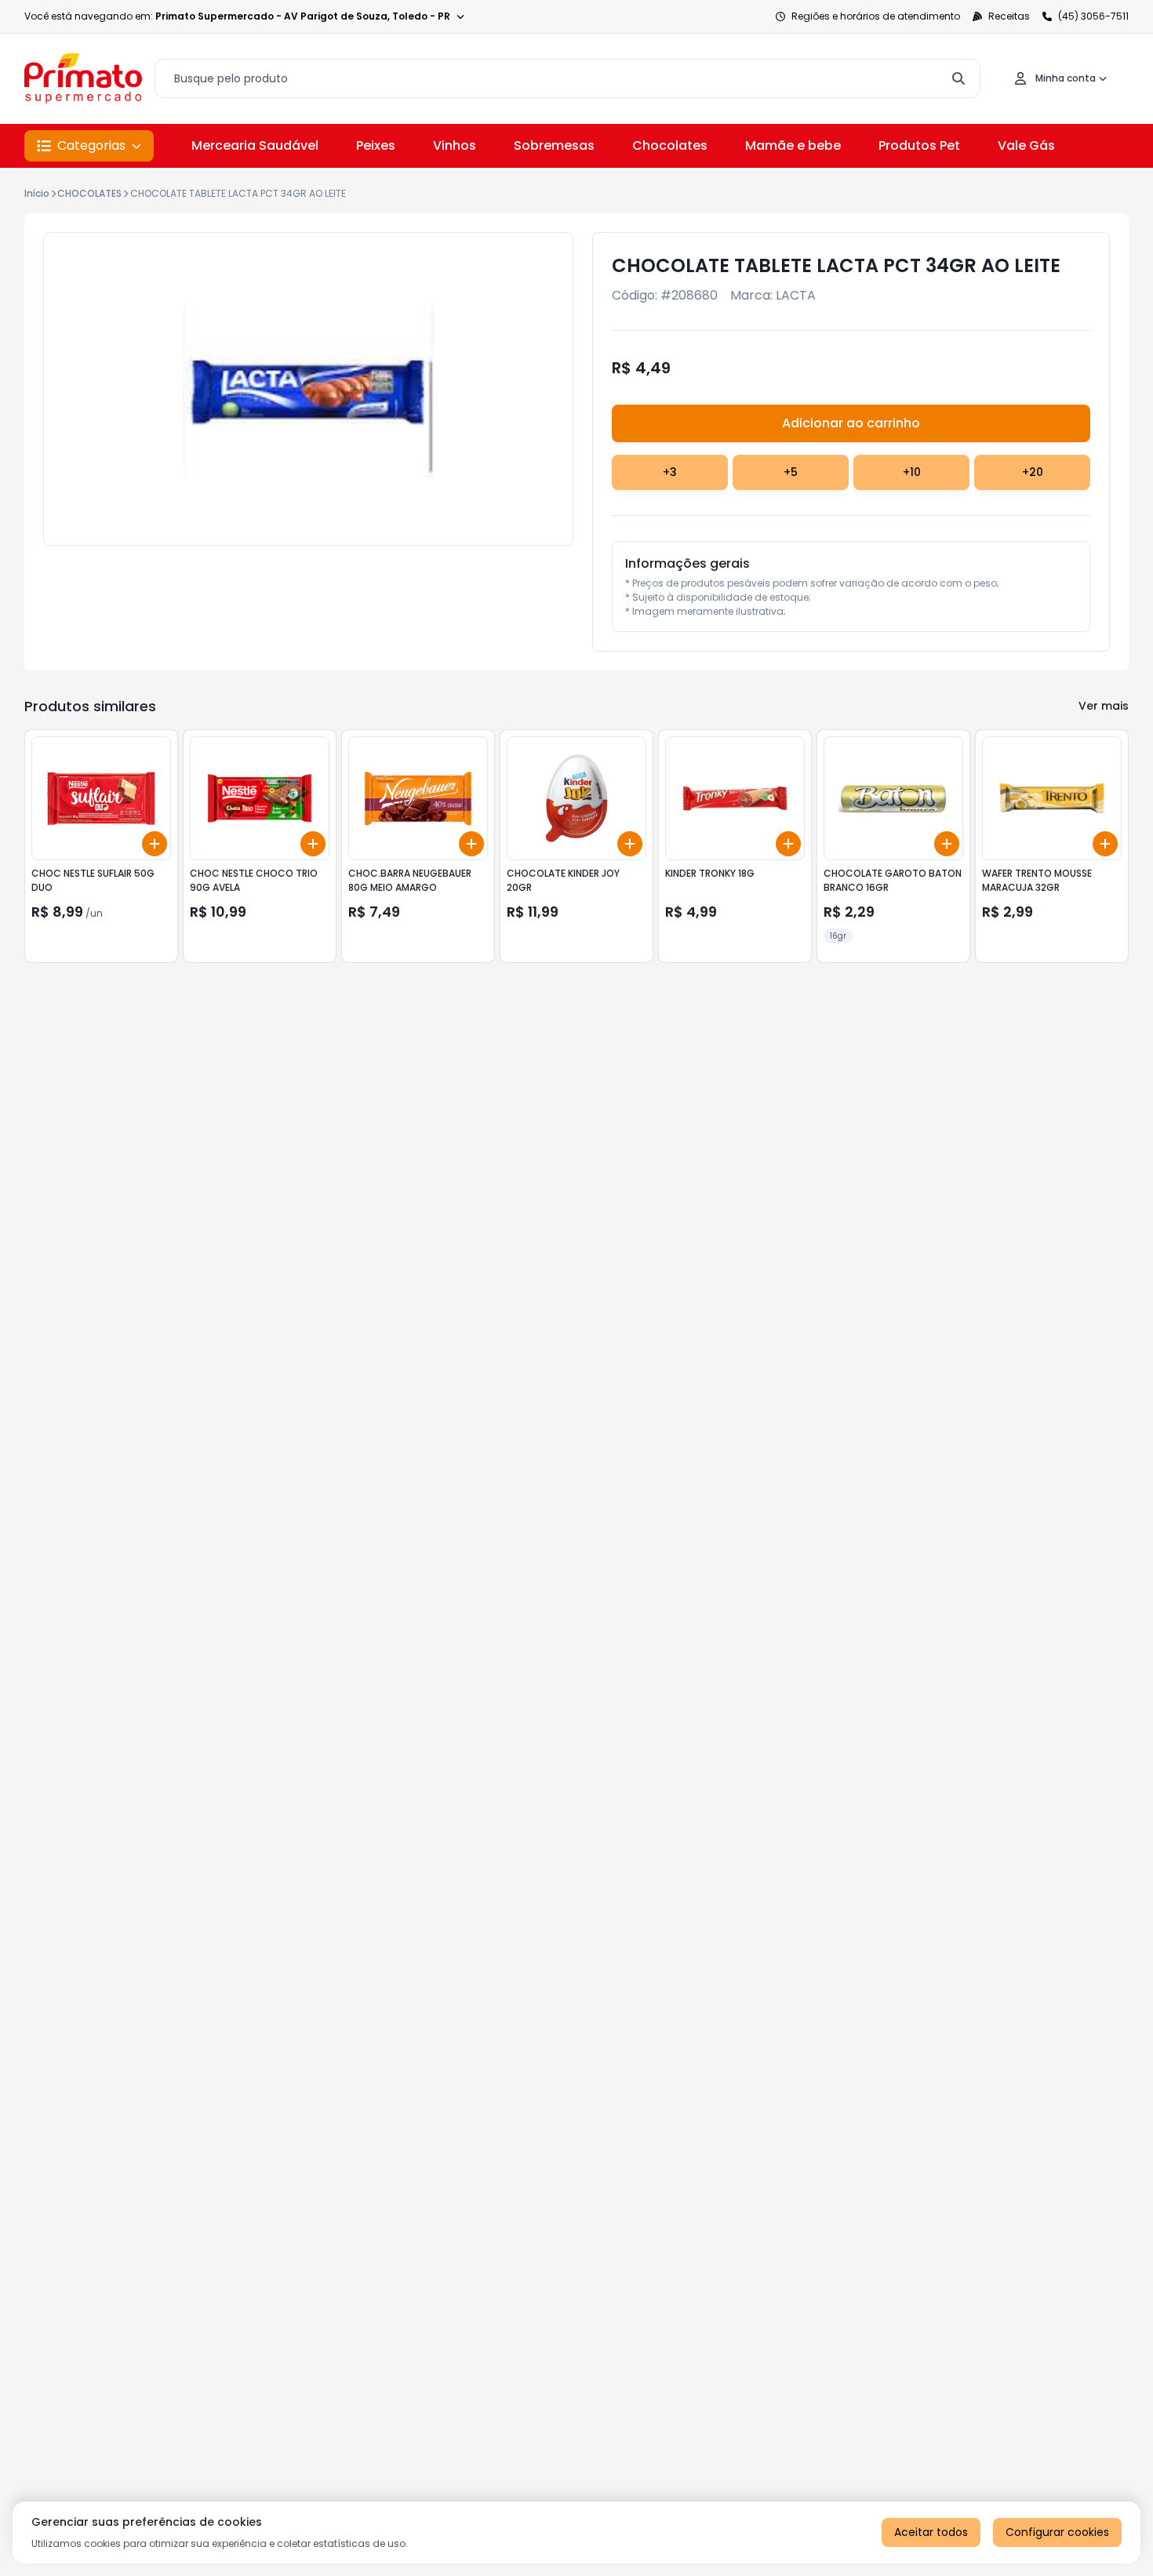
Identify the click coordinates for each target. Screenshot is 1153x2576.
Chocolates (670, 145)
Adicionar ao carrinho (851, 423)
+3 (670, 472)
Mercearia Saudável (255, 145)
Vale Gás (1026, 145)
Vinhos (455, 145)
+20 (1033, 472)
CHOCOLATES (89, 193)
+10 (912, 472)
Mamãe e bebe (793, 145)
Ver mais (1104, 706)
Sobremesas (554, 145)
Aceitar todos (931, 2532)
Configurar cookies (1057, 2532)
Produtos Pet (919, 145)
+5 (791, 472)
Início (37, 193)
